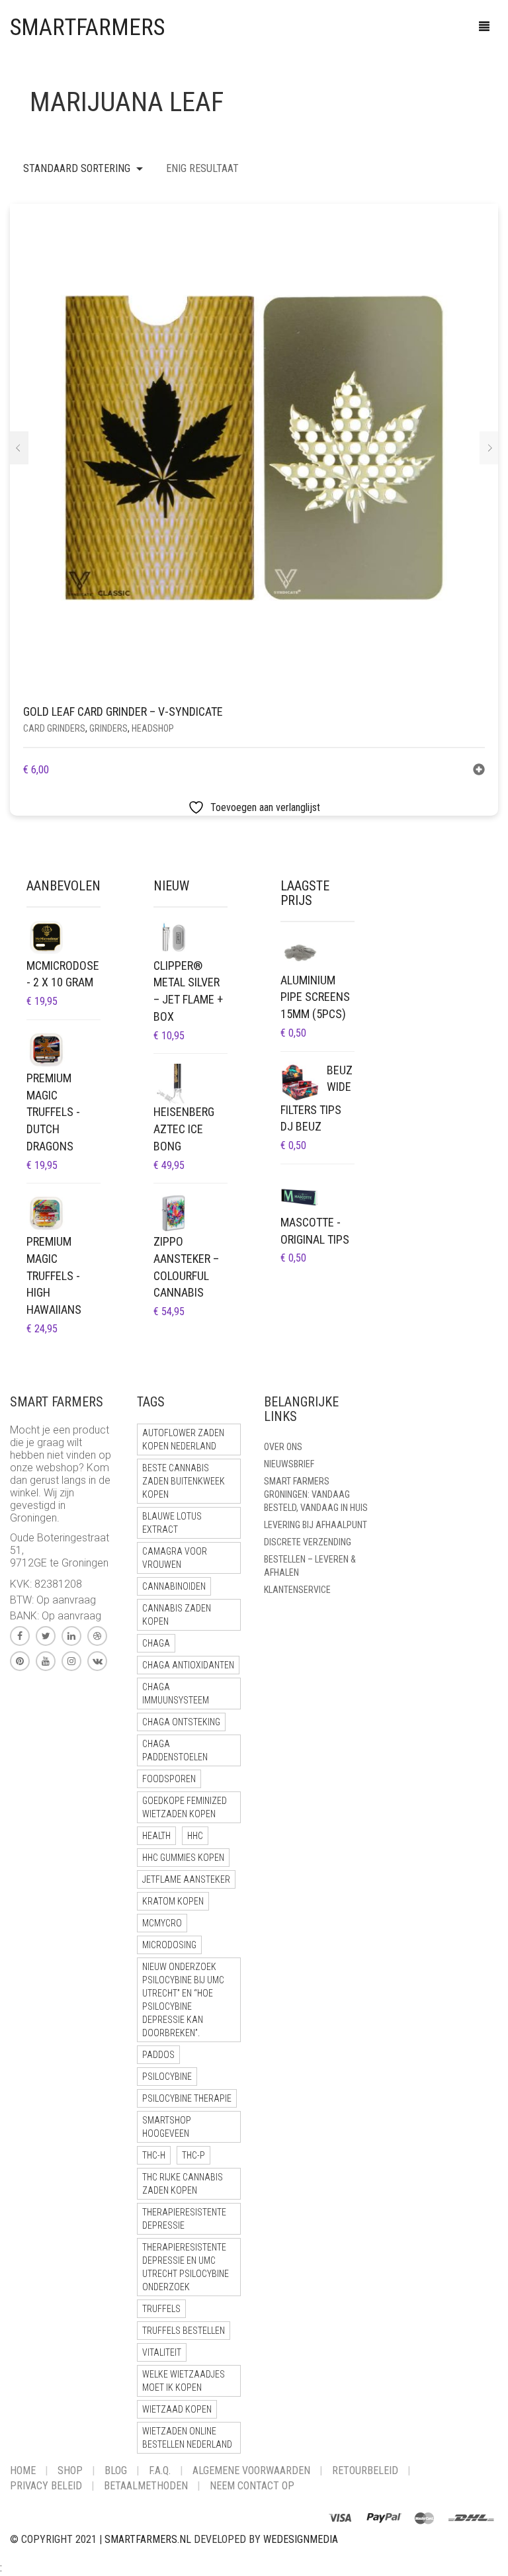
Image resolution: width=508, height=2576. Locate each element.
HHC (195, 1836)
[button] (479, 771)
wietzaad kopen (177, 2409)
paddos (158, 2055)
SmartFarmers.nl (148, 2539)
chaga (156, 1643)
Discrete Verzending (308, 1542)
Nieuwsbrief (289, 1464)
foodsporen (169, 1779)
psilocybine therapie (187, 2098)
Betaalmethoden (146, 2486)
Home (23, 2470)
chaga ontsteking (181, 1722)
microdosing (169, 1945)
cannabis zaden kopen (177, 1615)
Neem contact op (252, 2486)
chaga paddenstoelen (175, 1750)
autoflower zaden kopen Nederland (183, 1439)
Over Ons (283, 1447)
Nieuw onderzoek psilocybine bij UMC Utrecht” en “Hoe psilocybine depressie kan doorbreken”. (183, 2000)
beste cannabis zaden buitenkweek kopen (184, 1481)
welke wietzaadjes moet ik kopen (184, 2381)
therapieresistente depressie (184, 2219)
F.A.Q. (160, 2470)
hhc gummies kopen (183, 1858)
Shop (70, 2470)
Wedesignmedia (301, 2539)
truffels (161, 2309)
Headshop (153, 728)
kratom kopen (173, 1901)
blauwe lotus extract (172, 1523)
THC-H (154, 2155)
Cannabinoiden (174, 1586)
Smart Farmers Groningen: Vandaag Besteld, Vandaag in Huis (316, 1494)
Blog (116, 2470)
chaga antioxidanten (188, 1665)
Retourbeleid (365, 2470)
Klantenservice (297, 1590)
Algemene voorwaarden (251, 2470)
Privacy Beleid (46, 2486)
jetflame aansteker (186, 1879)
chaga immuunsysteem (176, 1694)
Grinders (108, 728)
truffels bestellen (184, 2331)
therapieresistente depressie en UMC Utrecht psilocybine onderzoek (186, 2267)
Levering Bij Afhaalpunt (316, 1525)
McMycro (162, 1923)
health (156, 1836)
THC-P (193, 2155)
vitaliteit (162, 2352)
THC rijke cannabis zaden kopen (183, 2184)
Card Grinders (54, 728)
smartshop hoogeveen (167, 2127)
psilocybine (167, 2077)
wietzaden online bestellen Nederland (187, 2438)
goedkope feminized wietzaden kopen (185, 1807)
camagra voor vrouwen (175, 1558)
